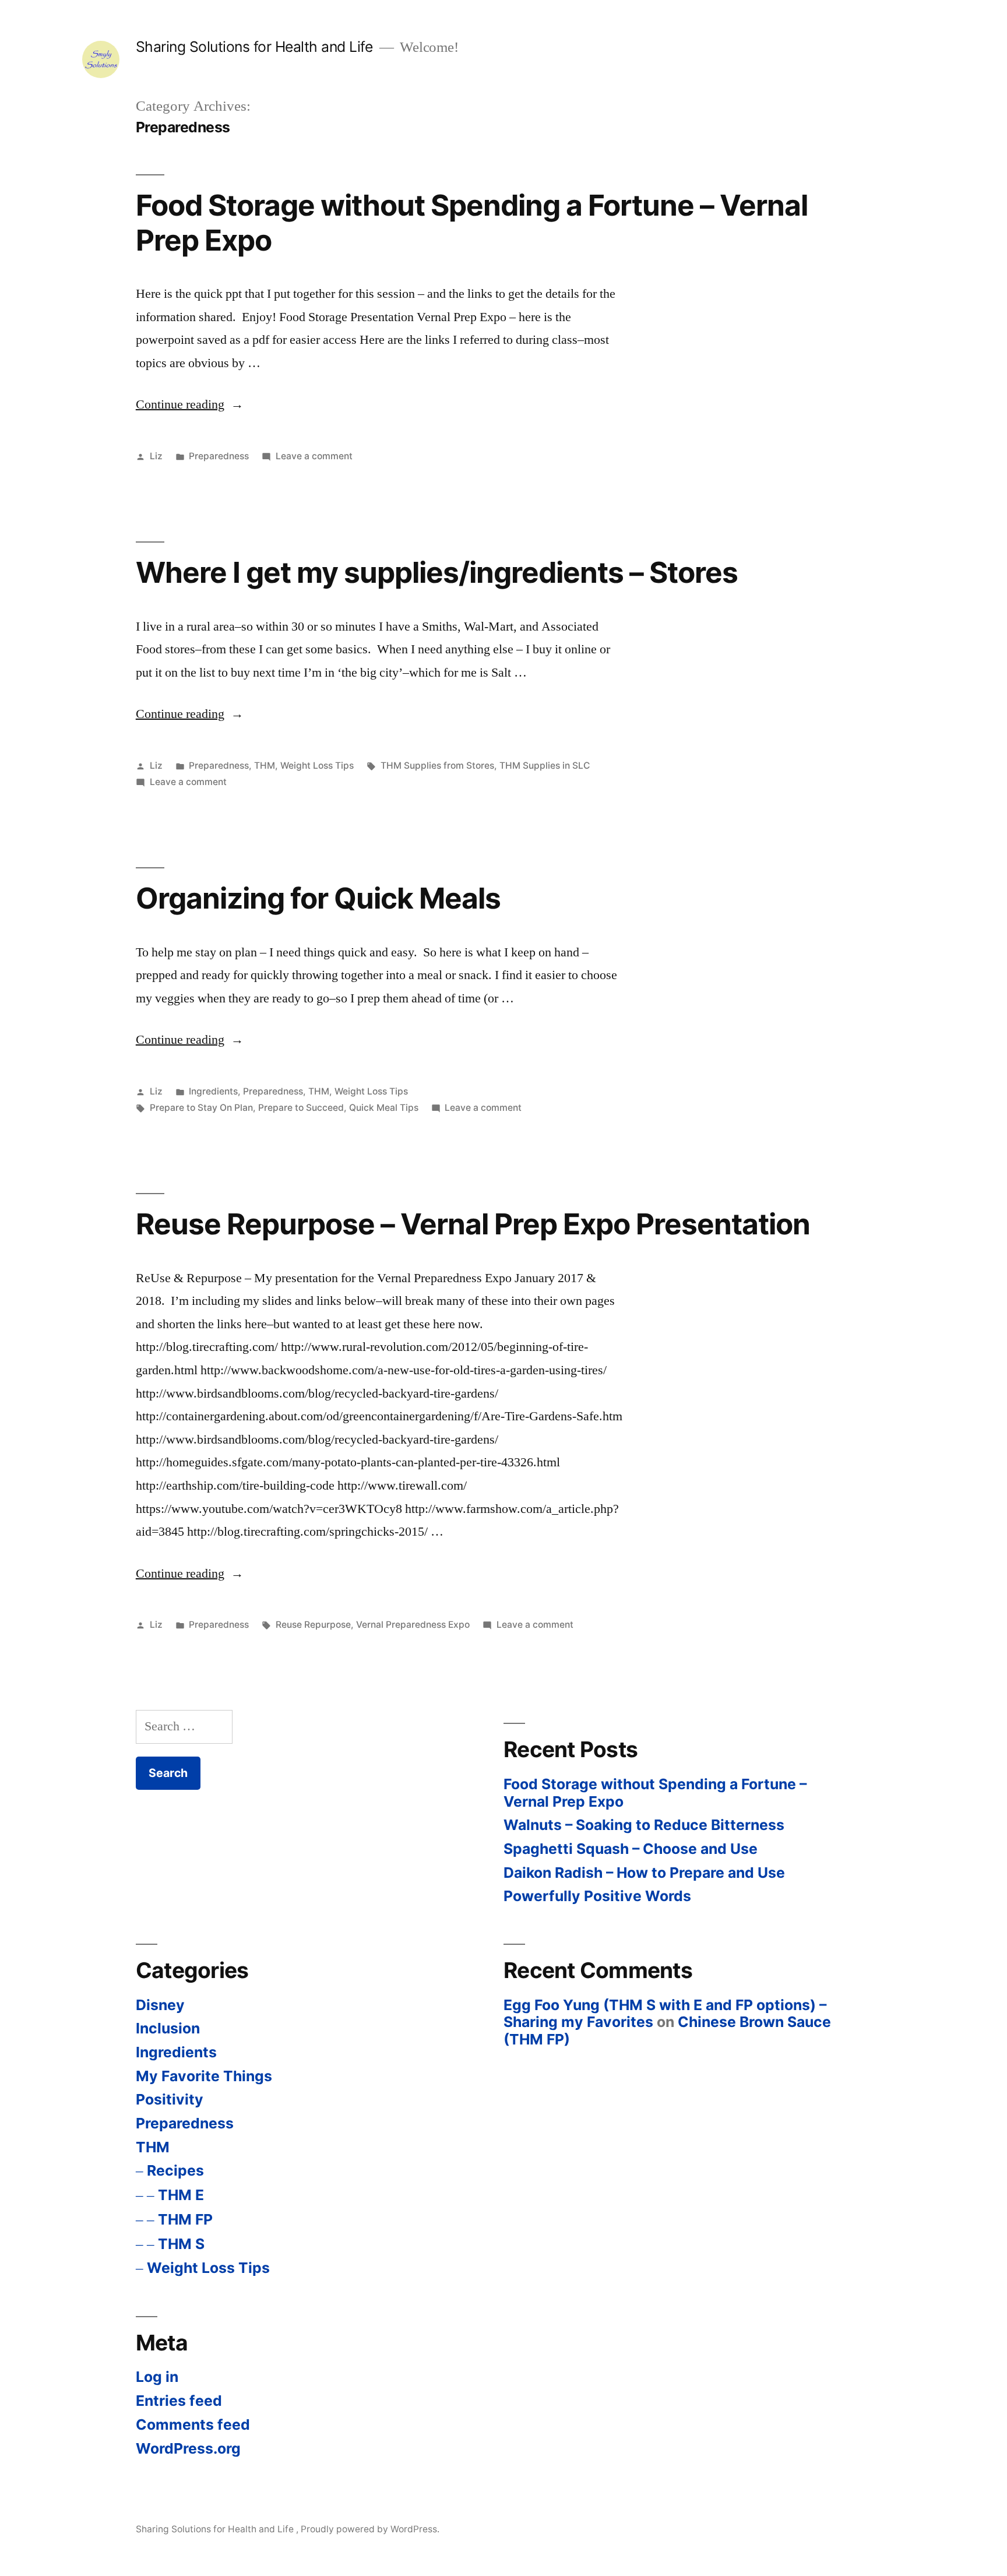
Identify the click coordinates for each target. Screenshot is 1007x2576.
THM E (181, 2195)
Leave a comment (314, 456)
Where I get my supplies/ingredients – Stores (437, 572)
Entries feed (179, 2401)
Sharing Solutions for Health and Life (256, 47)
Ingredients (213, 1091)
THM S (181, 2244)
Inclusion (168, 2028)
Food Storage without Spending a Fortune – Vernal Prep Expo (472, 222)
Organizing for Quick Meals (318, 898)
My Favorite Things (204, 2076)
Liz (156, 456)
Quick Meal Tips (384, 1108)
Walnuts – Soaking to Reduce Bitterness (644, 1825)
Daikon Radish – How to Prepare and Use (644, 1873)
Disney (160, 2005)
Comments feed (193, 2424)
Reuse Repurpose (313, 1625)
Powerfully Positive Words (597, 1896)
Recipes (175, 2170)
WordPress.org (188, 2448)
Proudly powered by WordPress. (370, 2529)
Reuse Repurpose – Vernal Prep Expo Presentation (473, 1224)
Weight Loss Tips (317, 766)
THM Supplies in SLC (545, 766)
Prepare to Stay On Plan (201, 1108)
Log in (157, 2377)
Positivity (170, 2099)
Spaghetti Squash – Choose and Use (631, 1849)
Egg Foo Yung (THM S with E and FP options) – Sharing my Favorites (665, 2014)
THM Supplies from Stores (437, 766)
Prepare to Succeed (301, 1108)
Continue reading (190, 404)
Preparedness (219, 456)
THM (265, 766)
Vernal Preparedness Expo (413, 1625)
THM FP (185, 2219)
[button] (101, 59)
